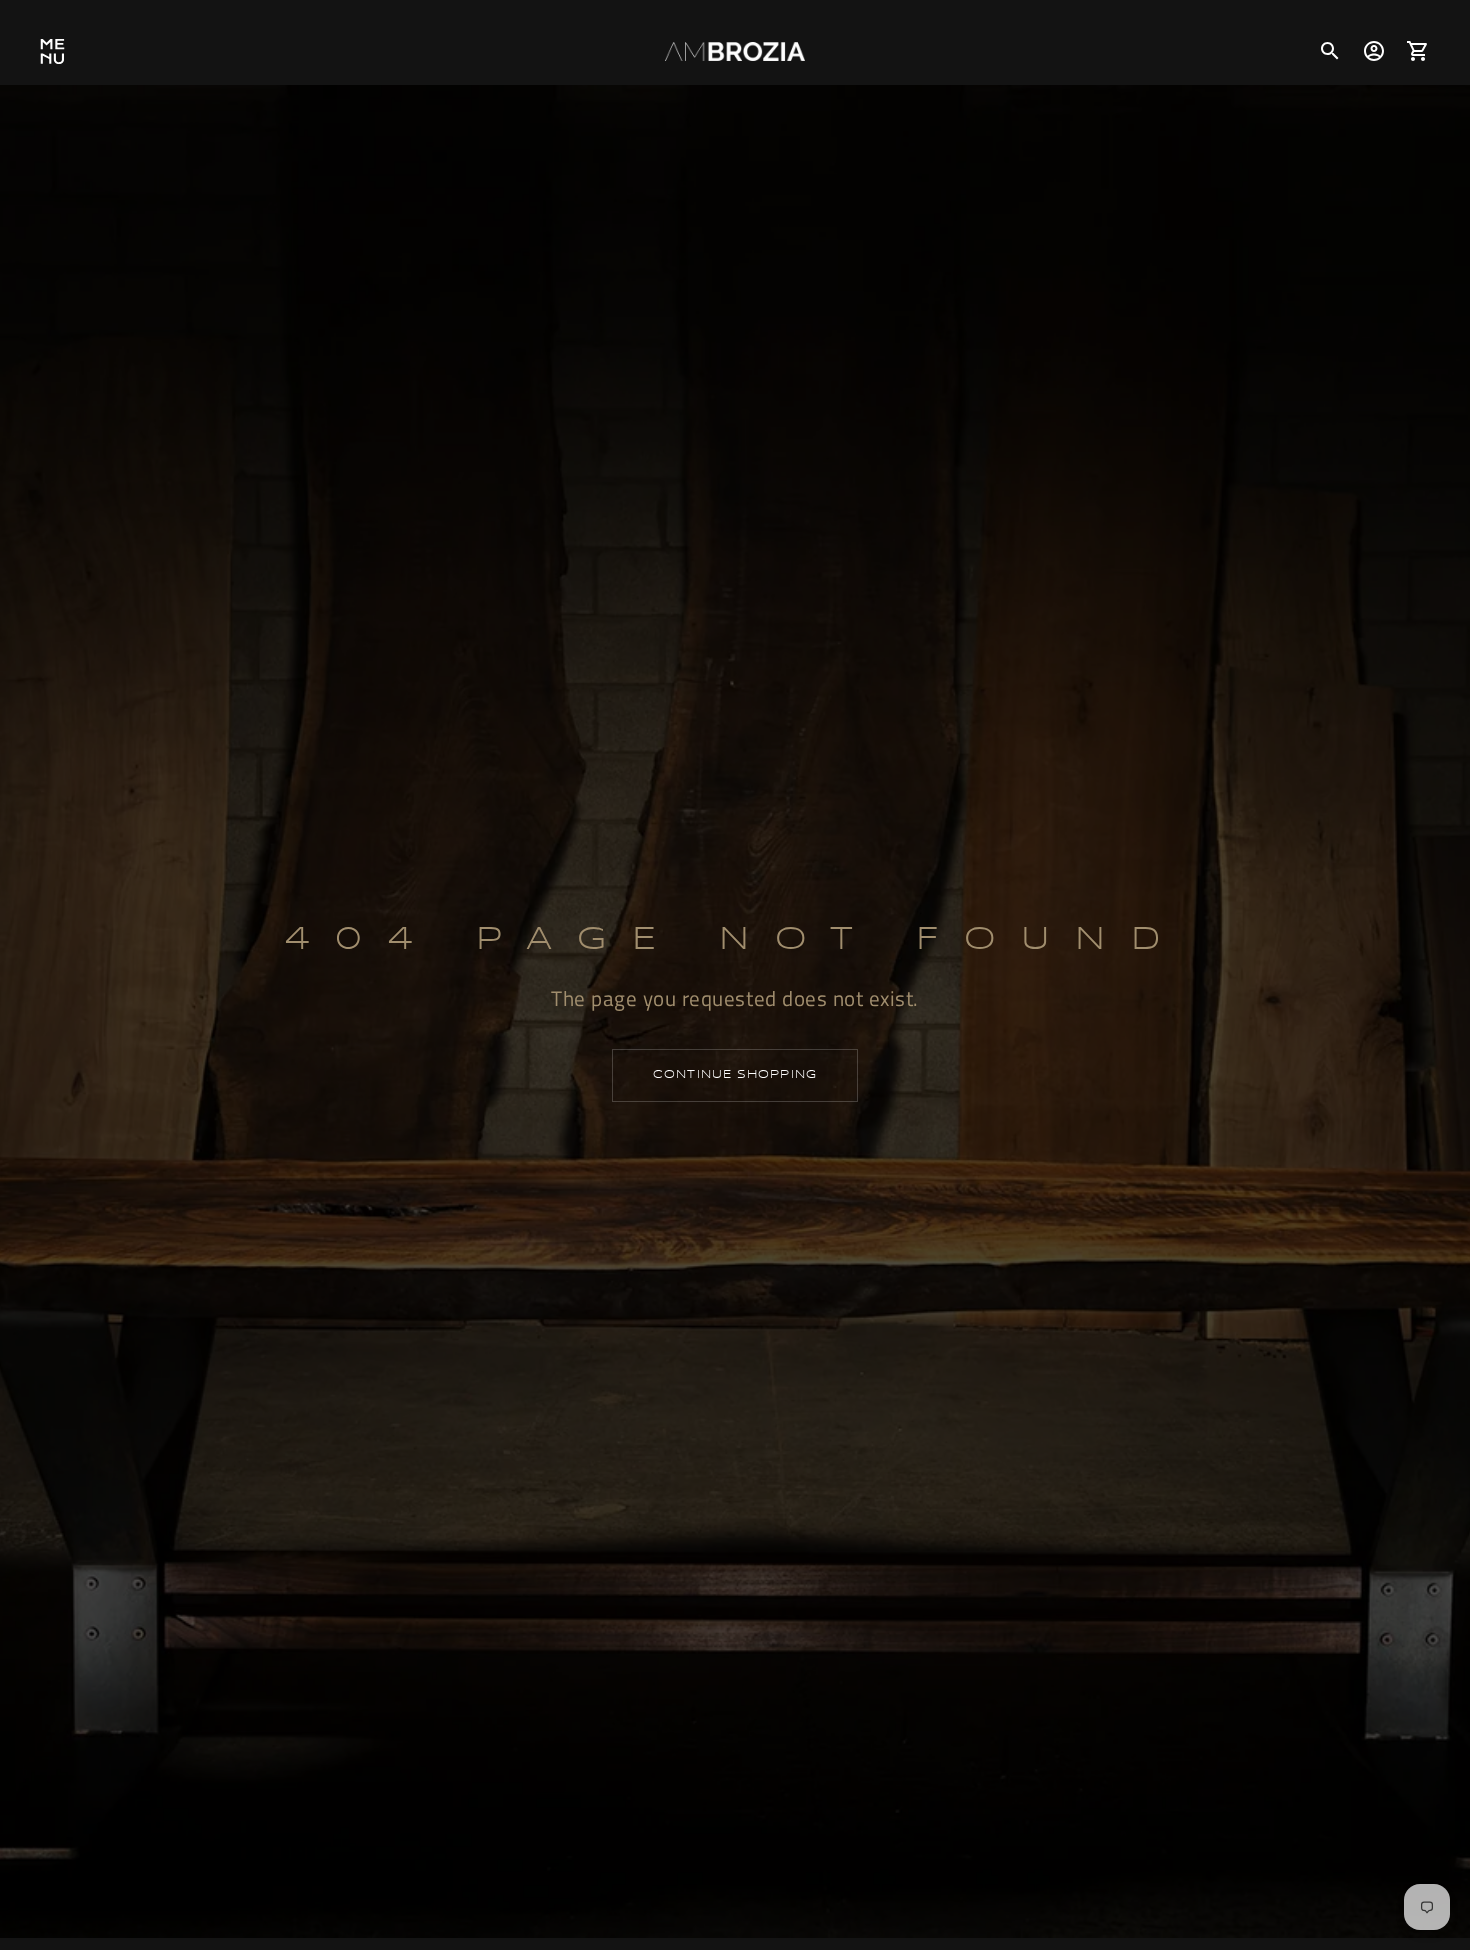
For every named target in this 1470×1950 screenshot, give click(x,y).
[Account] (1374, 51)
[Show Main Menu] (52, 51)
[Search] (1330, 51)
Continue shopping (735, 1075)
